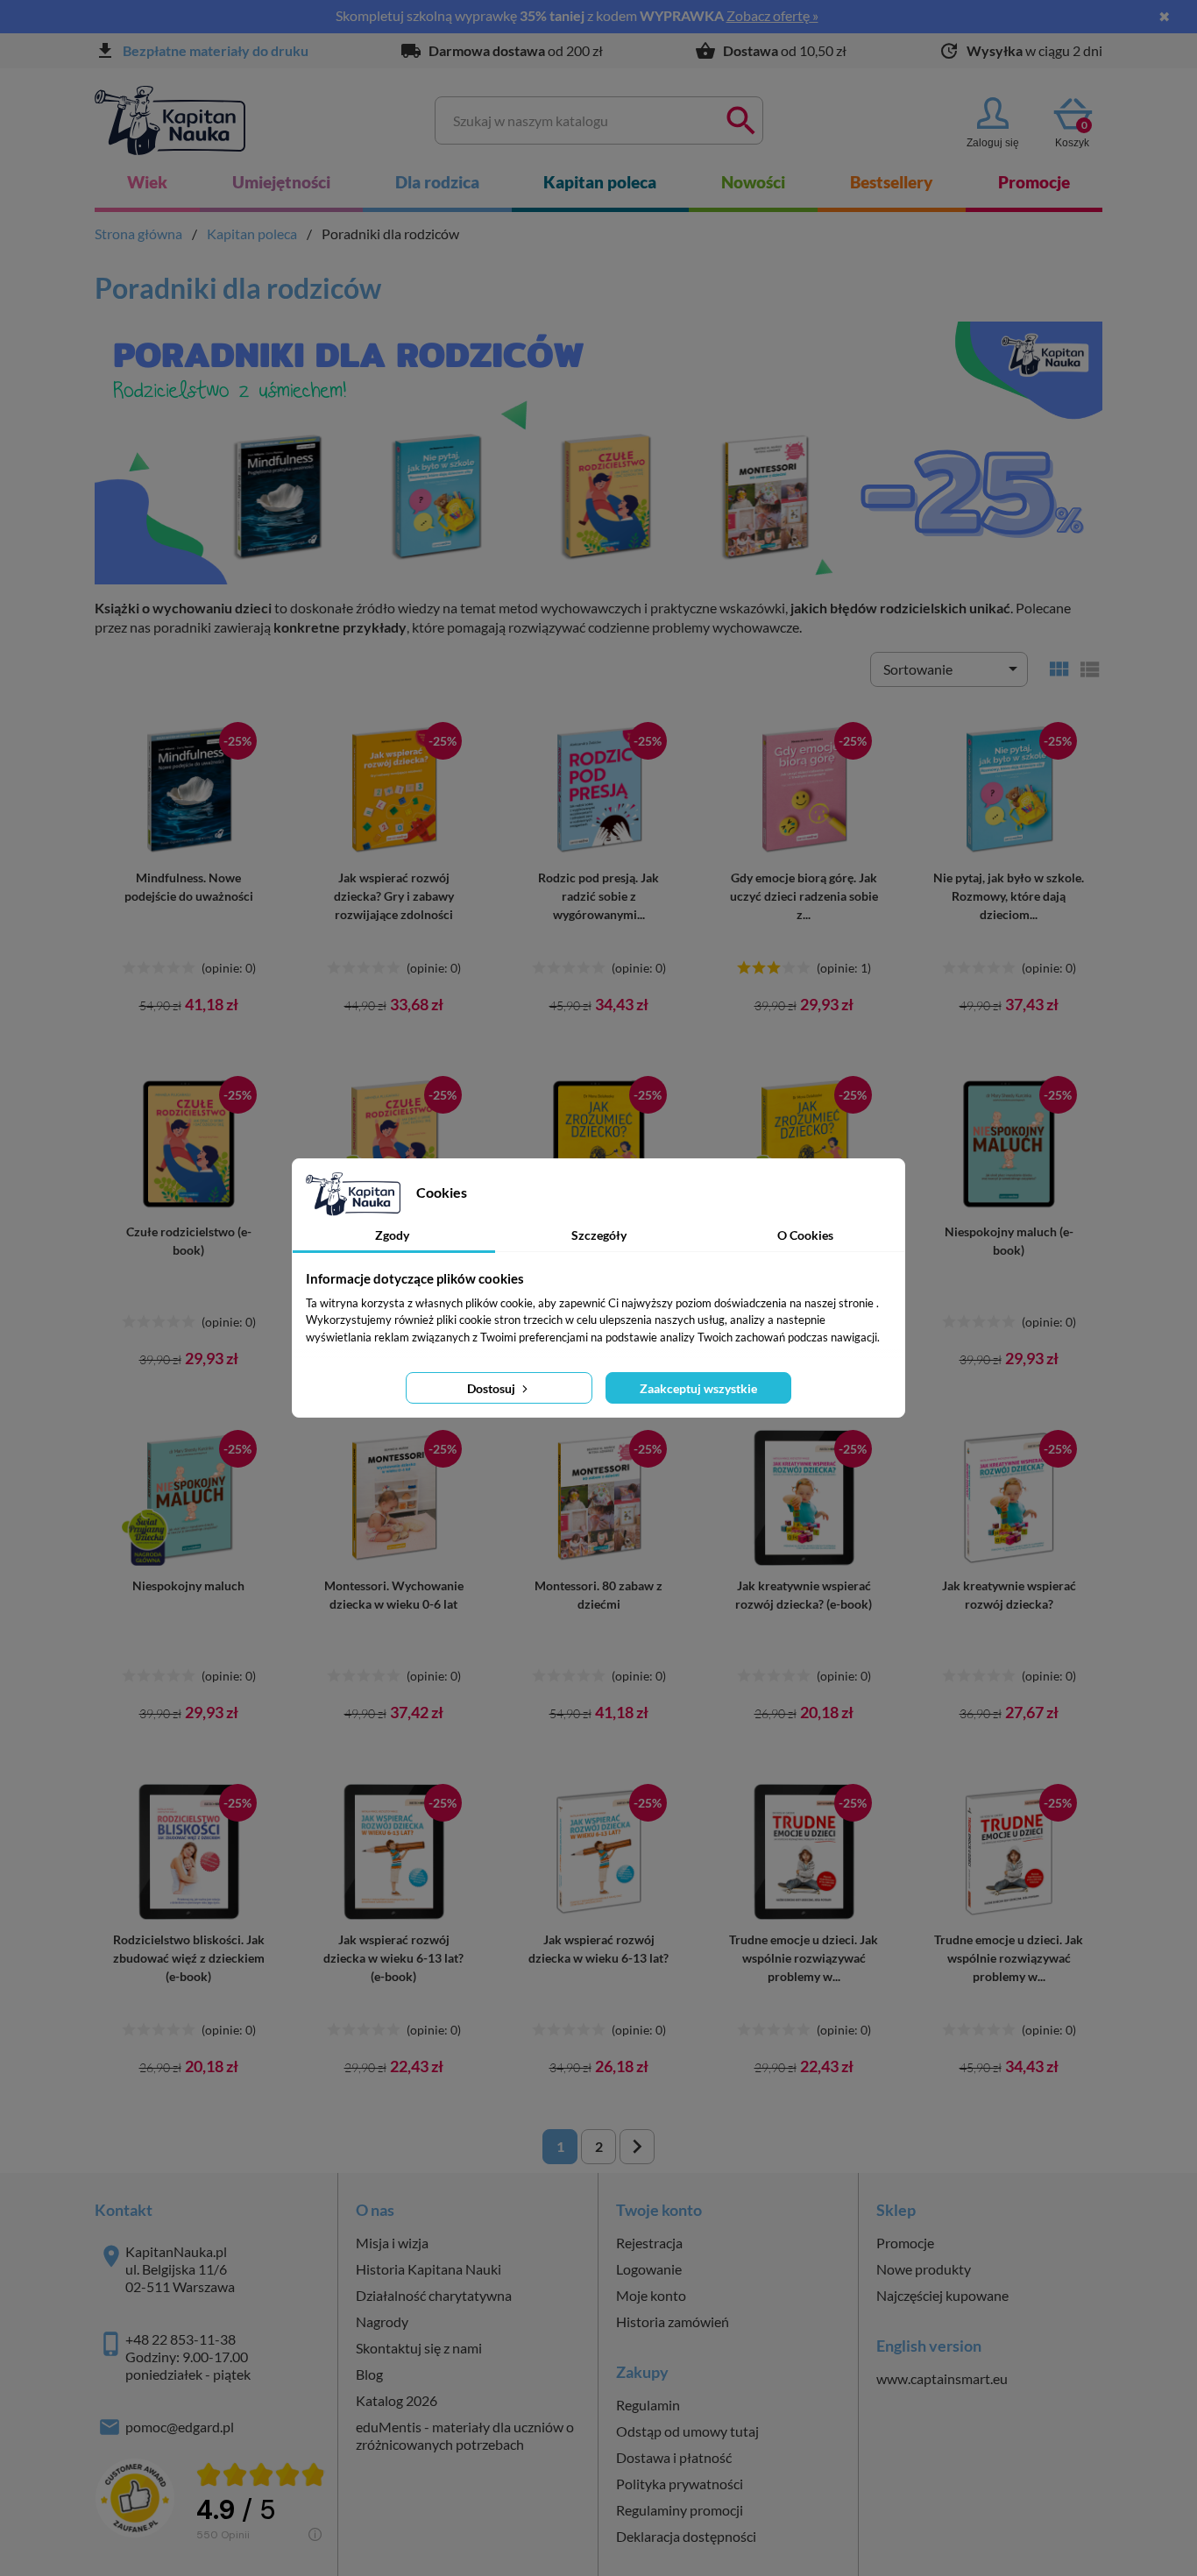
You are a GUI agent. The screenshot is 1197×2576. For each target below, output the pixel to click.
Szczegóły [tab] (599, 1235)
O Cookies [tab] (805, 1235)
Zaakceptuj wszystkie (698, 1388)
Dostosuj (492, 1388)
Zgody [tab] (392, 1235)
